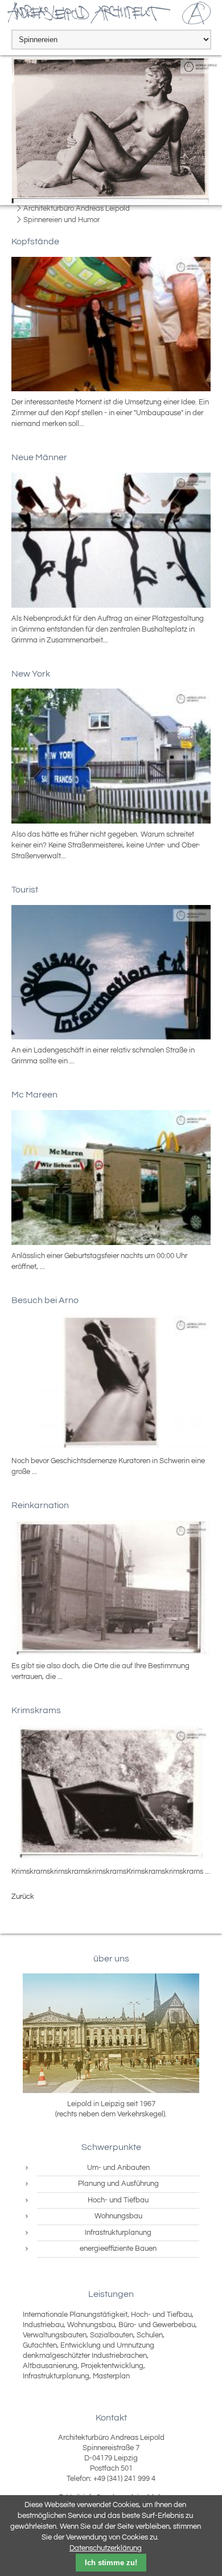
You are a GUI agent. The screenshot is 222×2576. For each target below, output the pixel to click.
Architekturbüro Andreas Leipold (77, 208)
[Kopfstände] (111, 324)
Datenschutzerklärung (106, 2548)
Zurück (23, 1897)
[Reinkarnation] (111, 1588)
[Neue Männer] (111, 540)
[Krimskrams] (111, 1793)
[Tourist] (111, 972)
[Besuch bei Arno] (111, 1383)
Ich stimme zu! (111, 2563)
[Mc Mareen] (111, 1178)
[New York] (111, 756)
